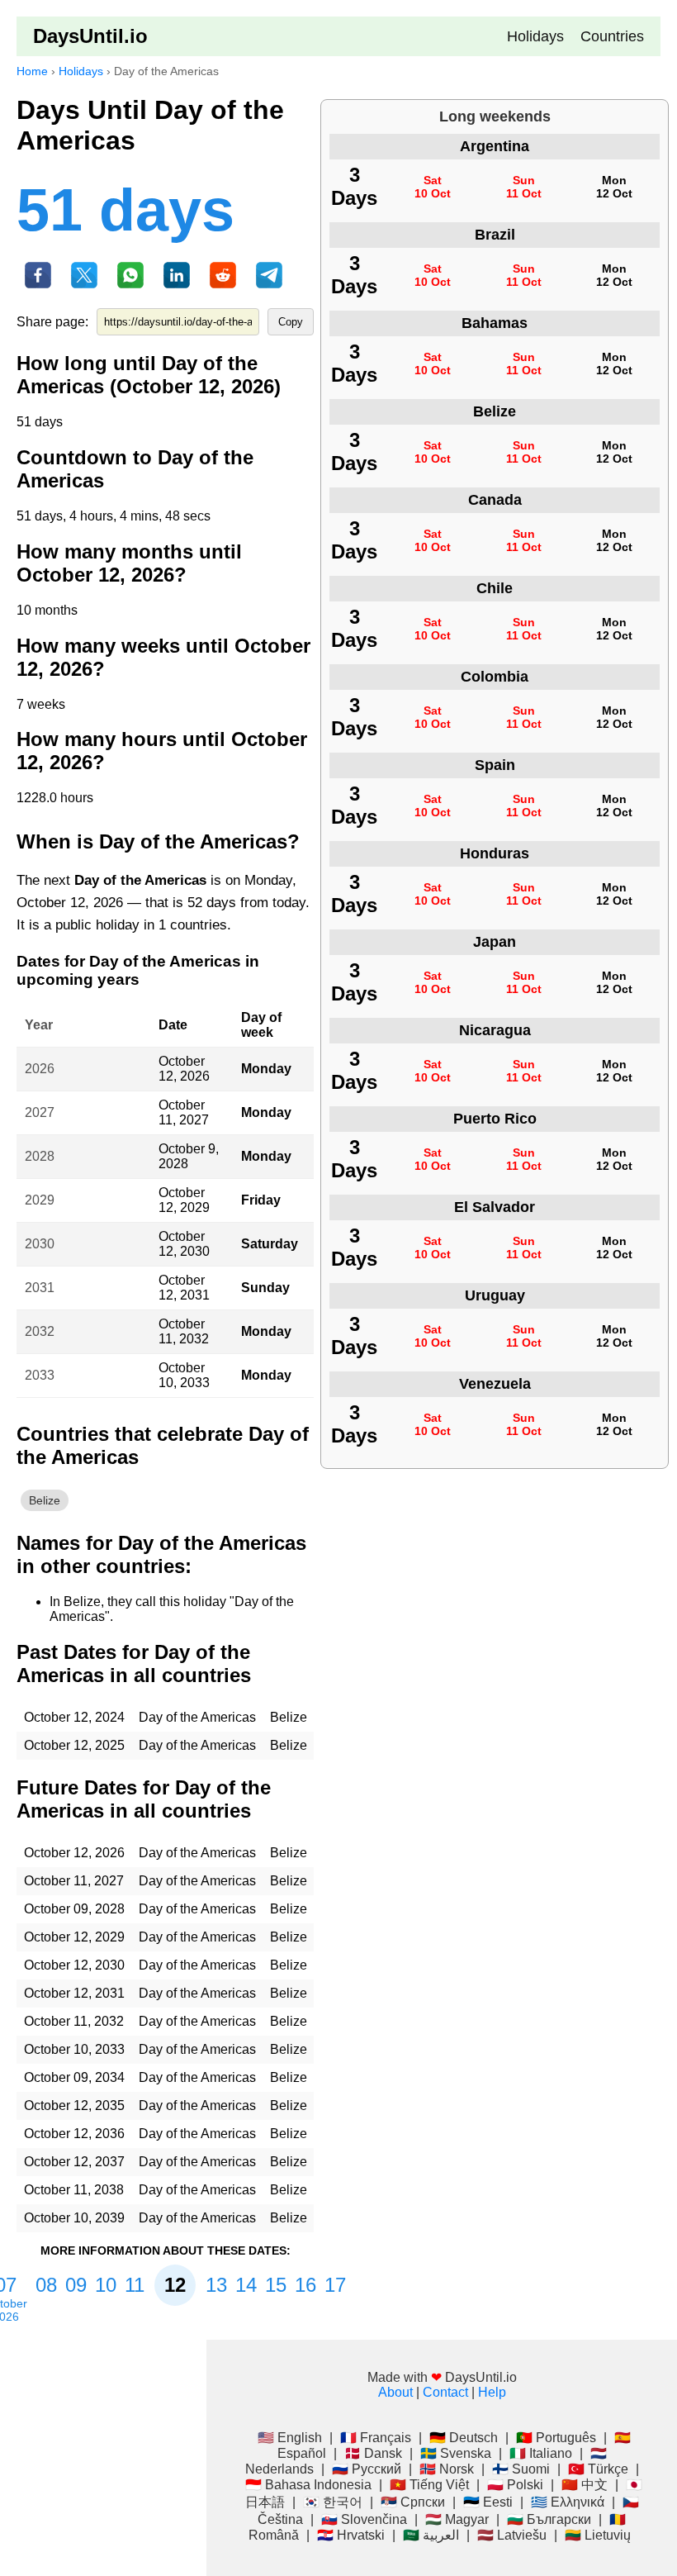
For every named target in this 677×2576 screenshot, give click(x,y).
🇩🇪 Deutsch (464, 2438)
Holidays (535, 36)
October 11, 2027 (184, 1112)
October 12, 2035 (74, 2105)
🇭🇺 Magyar (457, 2519)
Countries (612, 36)
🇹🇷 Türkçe (598, 2469)
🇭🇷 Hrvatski (351, 2535)
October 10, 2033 (184, 1375)
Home (32, 71)
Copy (291, 322)
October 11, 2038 (74, 2190)
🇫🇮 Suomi (521, 2469)
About (395, 2392)
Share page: (52, 322)
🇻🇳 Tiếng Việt (429, 2485)
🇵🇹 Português (556, 2438)
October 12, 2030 (184, 1244)
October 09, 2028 (74, 1909)
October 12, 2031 (184, 1288)
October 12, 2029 (184, 1200)
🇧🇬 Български (549, 2519)
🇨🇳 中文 (585, 2485)
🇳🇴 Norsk (447, 2469)
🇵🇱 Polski (515, 2485)
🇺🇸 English (290, 2438)
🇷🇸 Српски (413, 2502)
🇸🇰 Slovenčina (364, 2519)
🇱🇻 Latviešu (512, 2535)
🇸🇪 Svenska (456, 2453)
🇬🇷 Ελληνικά (568, 2502)
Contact (445, 2392)
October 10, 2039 (74, 2218)
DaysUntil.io (90, 36)
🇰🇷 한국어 (333, 2502)
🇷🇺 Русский (367, 2469)
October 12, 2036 (74, 2134)
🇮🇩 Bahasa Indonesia (308, 2485)
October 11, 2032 (184, 1331)
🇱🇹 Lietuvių (598, 2535)
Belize (45, 1500)
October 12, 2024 (74, 1717)
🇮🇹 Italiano (541, 2453)
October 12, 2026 (184, 1069)
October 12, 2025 (74, 1745)
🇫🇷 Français (376, 2438)
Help (492, 2392)
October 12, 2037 (74, 2162)
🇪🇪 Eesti (488, 2502)
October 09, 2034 (74, 2077)
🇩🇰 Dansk (373, 2453)
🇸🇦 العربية (431, 2535)
